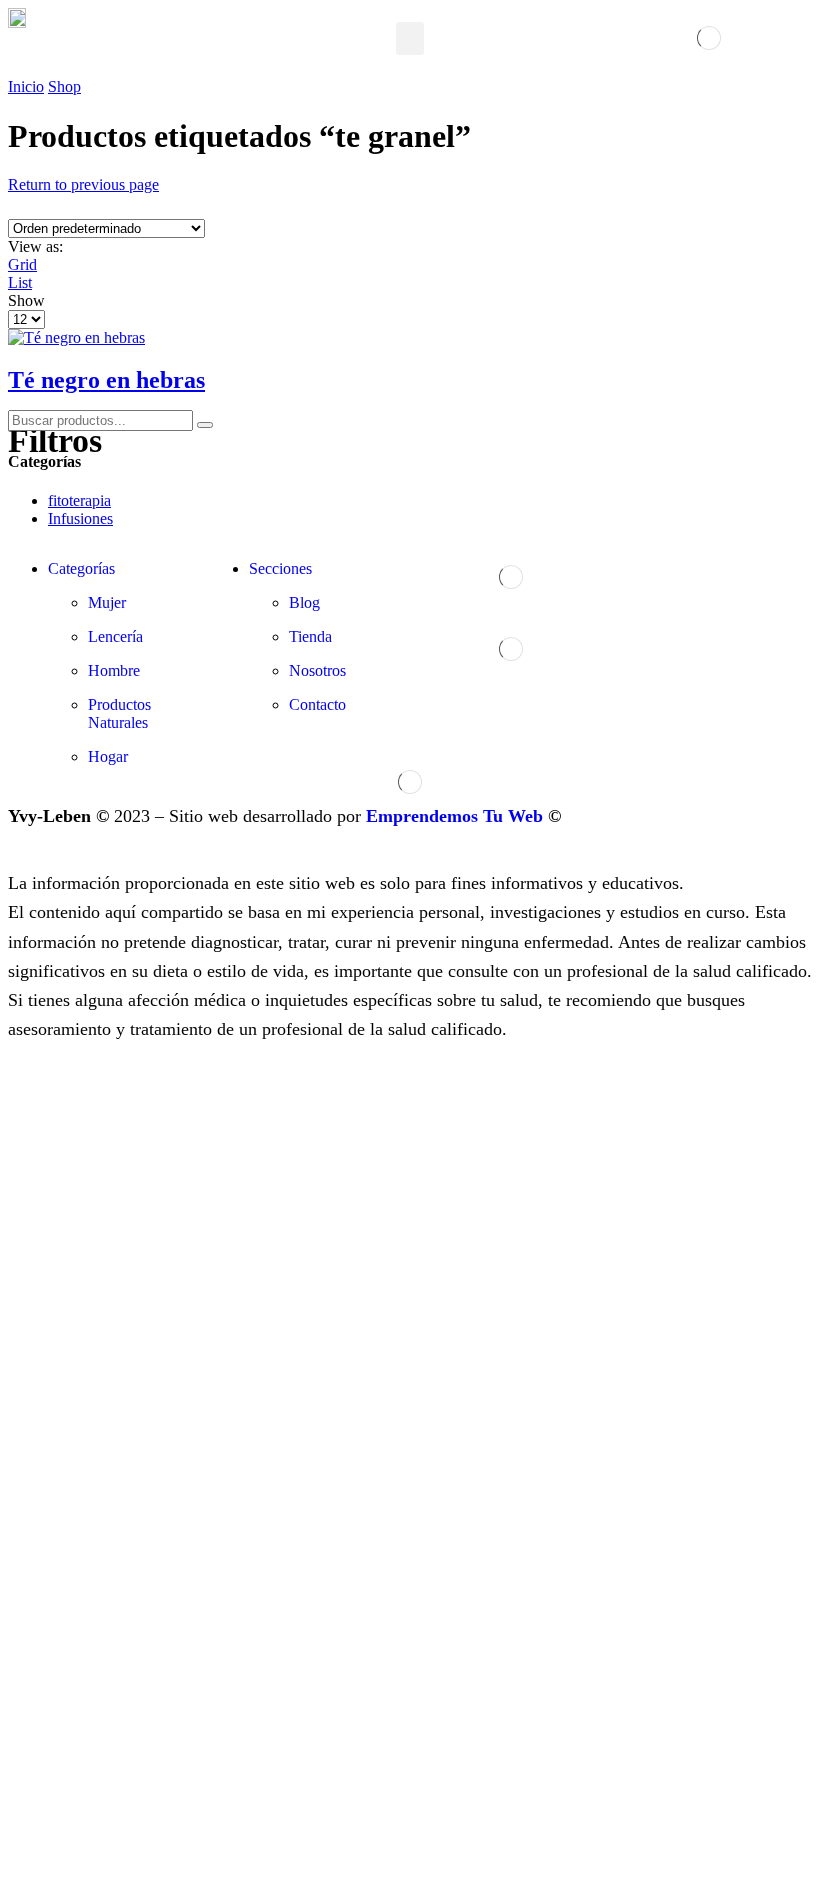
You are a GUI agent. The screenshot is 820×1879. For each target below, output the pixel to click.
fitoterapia (79, 500)
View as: (35, 246)
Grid (22, 264)
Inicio (26, 86)
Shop (64, 86)
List (20, 282)
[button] (410, 38)
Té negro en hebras (106, 380)
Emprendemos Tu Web (454, 816)
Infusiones (80, 518)
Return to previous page (83, 184)
